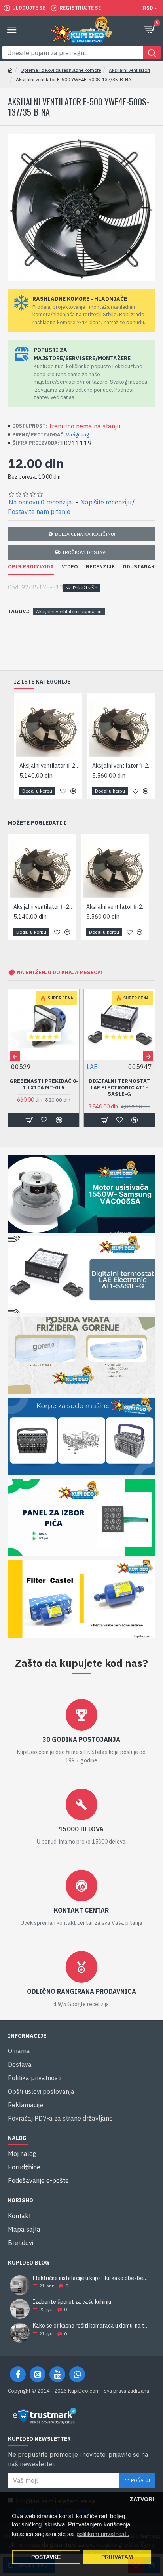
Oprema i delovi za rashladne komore (61, 70)
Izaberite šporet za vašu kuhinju (72, 2302)
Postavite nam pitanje (39, 512)
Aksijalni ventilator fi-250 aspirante (89, 766)
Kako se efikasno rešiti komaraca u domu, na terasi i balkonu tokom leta (91, 2326)
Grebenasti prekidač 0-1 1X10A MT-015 (44, 1084)
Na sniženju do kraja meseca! (60, 972)
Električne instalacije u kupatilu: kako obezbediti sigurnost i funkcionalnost (91, 2278)
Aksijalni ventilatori (129, 70)
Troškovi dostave (85, 552)
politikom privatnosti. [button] (103, 2534)
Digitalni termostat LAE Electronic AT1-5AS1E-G (119, 1088)
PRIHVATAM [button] (117, 2557)
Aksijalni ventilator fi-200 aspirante (34, 907)
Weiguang (78, 435)
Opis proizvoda (31, 567)
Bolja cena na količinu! (85, 534)
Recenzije (100, 567)
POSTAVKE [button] (46, 2557)
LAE (92, 1067)
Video (70, 567)
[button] (15, 1056)
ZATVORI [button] (142, 2499)
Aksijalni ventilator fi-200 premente (106, 907)
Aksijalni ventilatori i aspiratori (69, 611)
